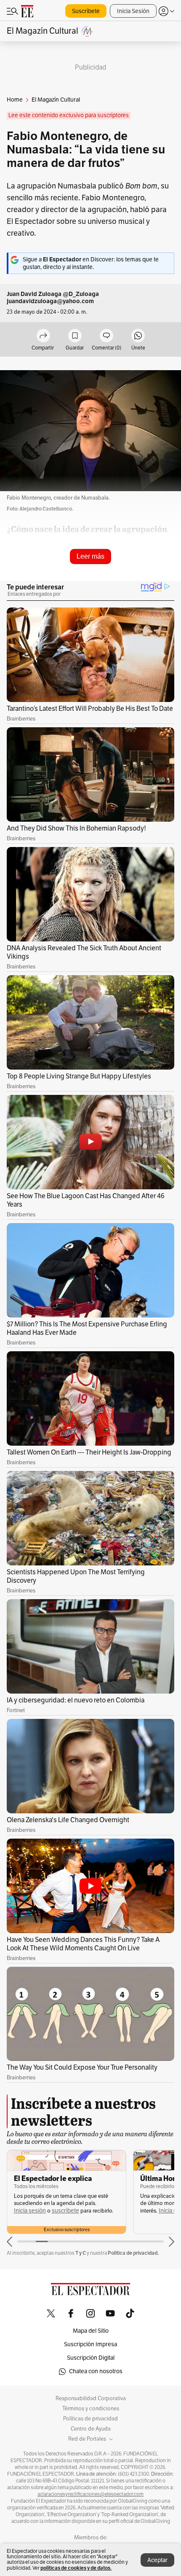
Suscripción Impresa (90, 2344)
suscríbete (65, 2211)
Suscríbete (86, 11)
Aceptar (157, 2560)
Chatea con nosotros (96, 2371)
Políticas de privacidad (90, 2419)
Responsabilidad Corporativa (91, 2399)
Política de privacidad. (133, 2253)
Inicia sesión (30, 2211)
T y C (81, 2253)
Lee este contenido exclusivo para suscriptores (69, 115)
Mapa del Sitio (91, 2331)
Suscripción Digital (91, 2358)
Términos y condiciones (91, 2409)
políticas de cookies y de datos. (76, 2568)
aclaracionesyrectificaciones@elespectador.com (90, 2494)
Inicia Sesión (133, 11)
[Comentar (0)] (106, 336)
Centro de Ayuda (91, 2429)
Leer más (90, 556)
